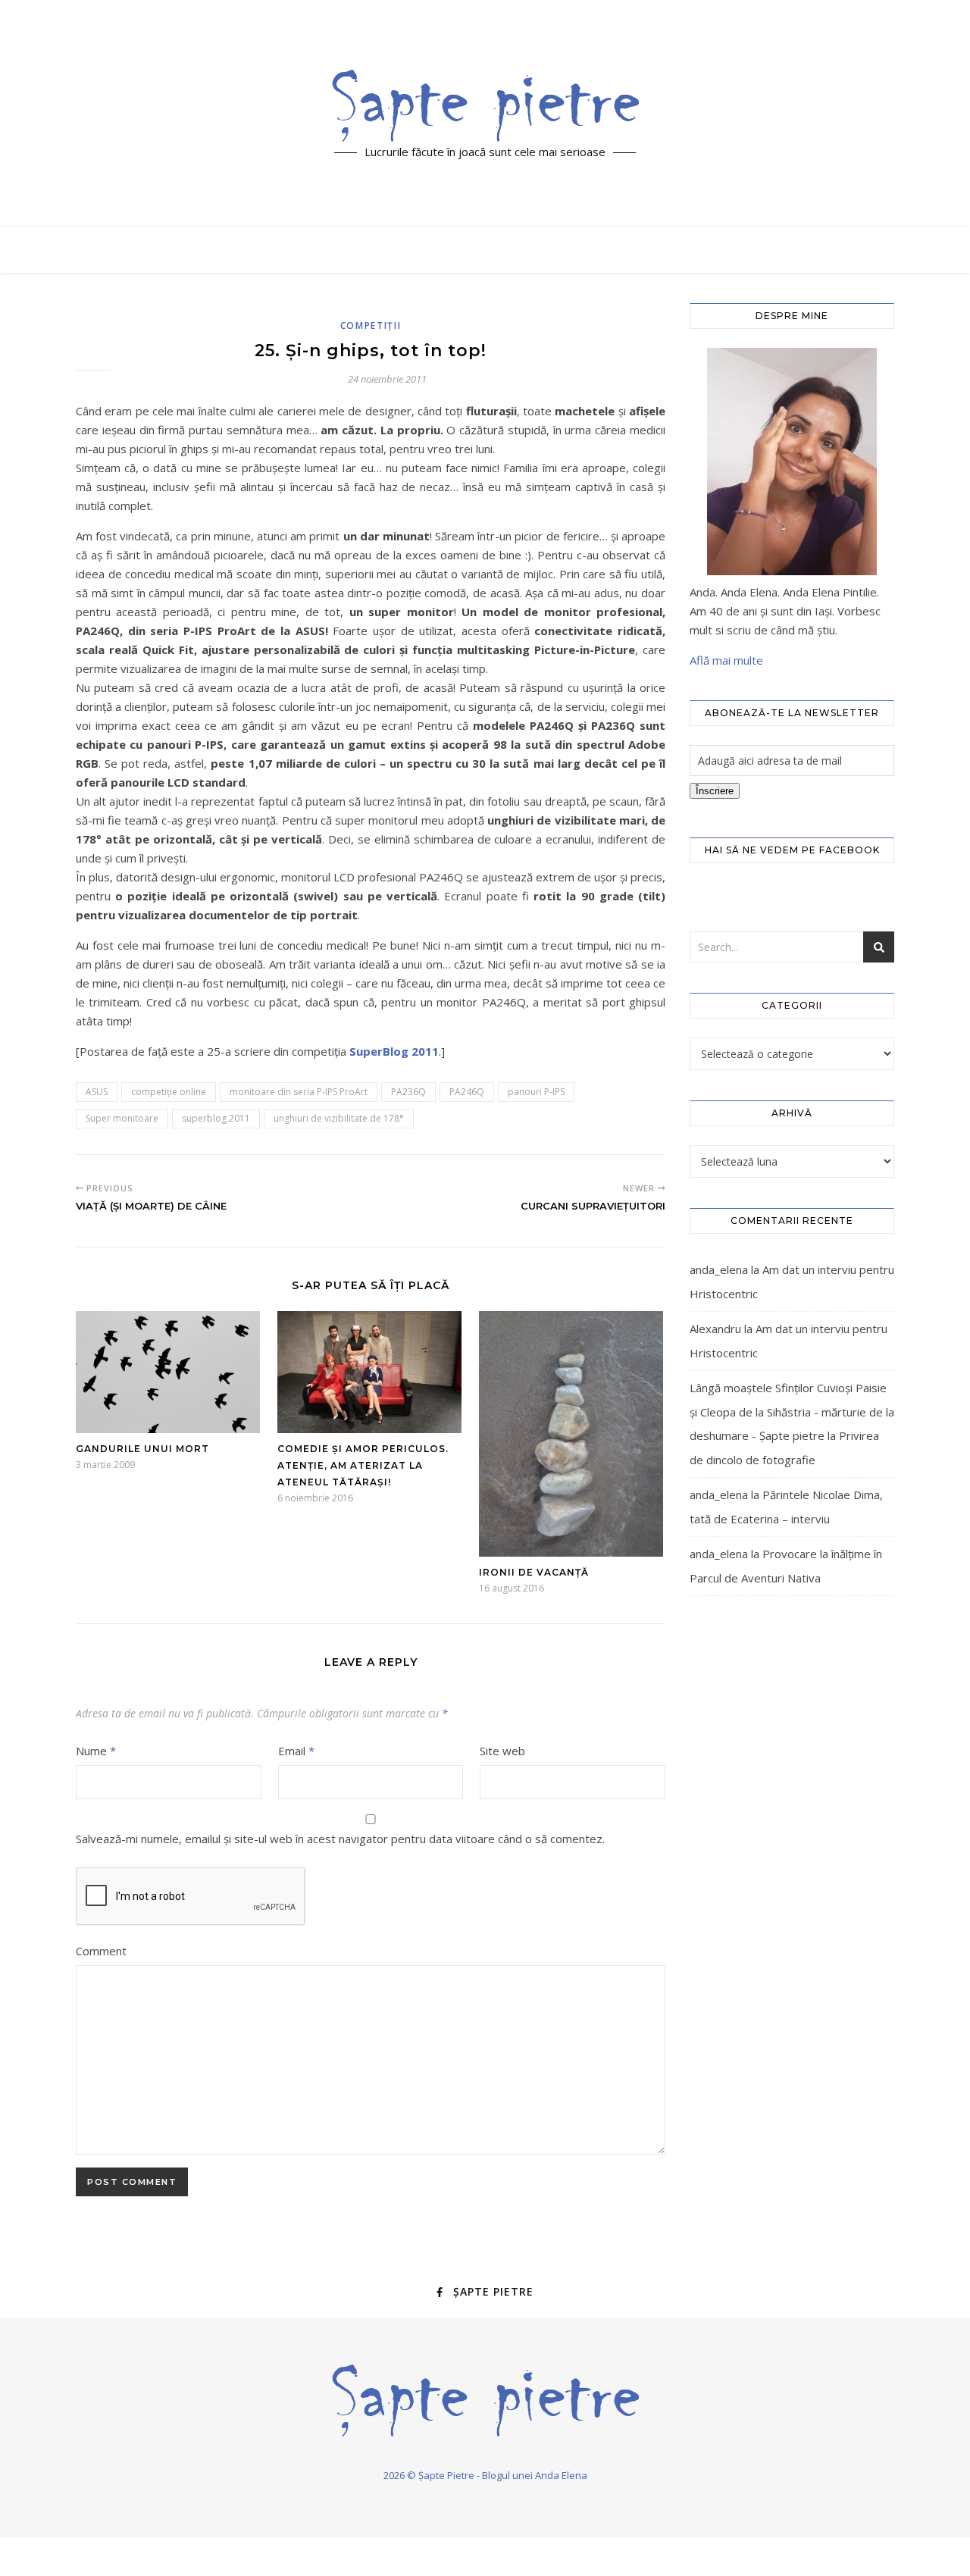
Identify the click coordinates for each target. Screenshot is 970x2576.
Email (296, 1751)
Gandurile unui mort (142, 1449)
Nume (96, 1751)
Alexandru (715, 1329)
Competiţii (371, 326)
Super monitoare (122, 1118)
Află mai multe (726, 660)
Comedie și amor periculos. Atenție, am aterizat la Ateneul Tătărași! (363, 1465)
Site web (502, 1751)
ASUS (97, 1092)
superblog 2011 (216, 1118)
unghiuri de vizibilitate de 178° (339, 1118)
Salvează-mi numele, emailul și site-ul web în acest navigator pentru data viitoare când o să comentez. (340, 1839)
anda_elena (719, 1269)
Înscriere (715, 791)
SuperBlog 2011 (394, 1051)
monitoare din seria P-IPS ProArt (299, 1092)
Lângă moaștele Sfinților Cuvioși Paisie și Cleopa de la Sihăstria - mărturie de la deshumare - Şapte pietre (792, 1412)
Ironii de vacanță (534, 1572)
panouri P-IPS (536, 1092)
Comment (101, 1951)
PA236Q (408, 1092)
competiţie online (169, 1092)
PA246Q (467, 1092)
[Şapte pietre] (485, 105)
